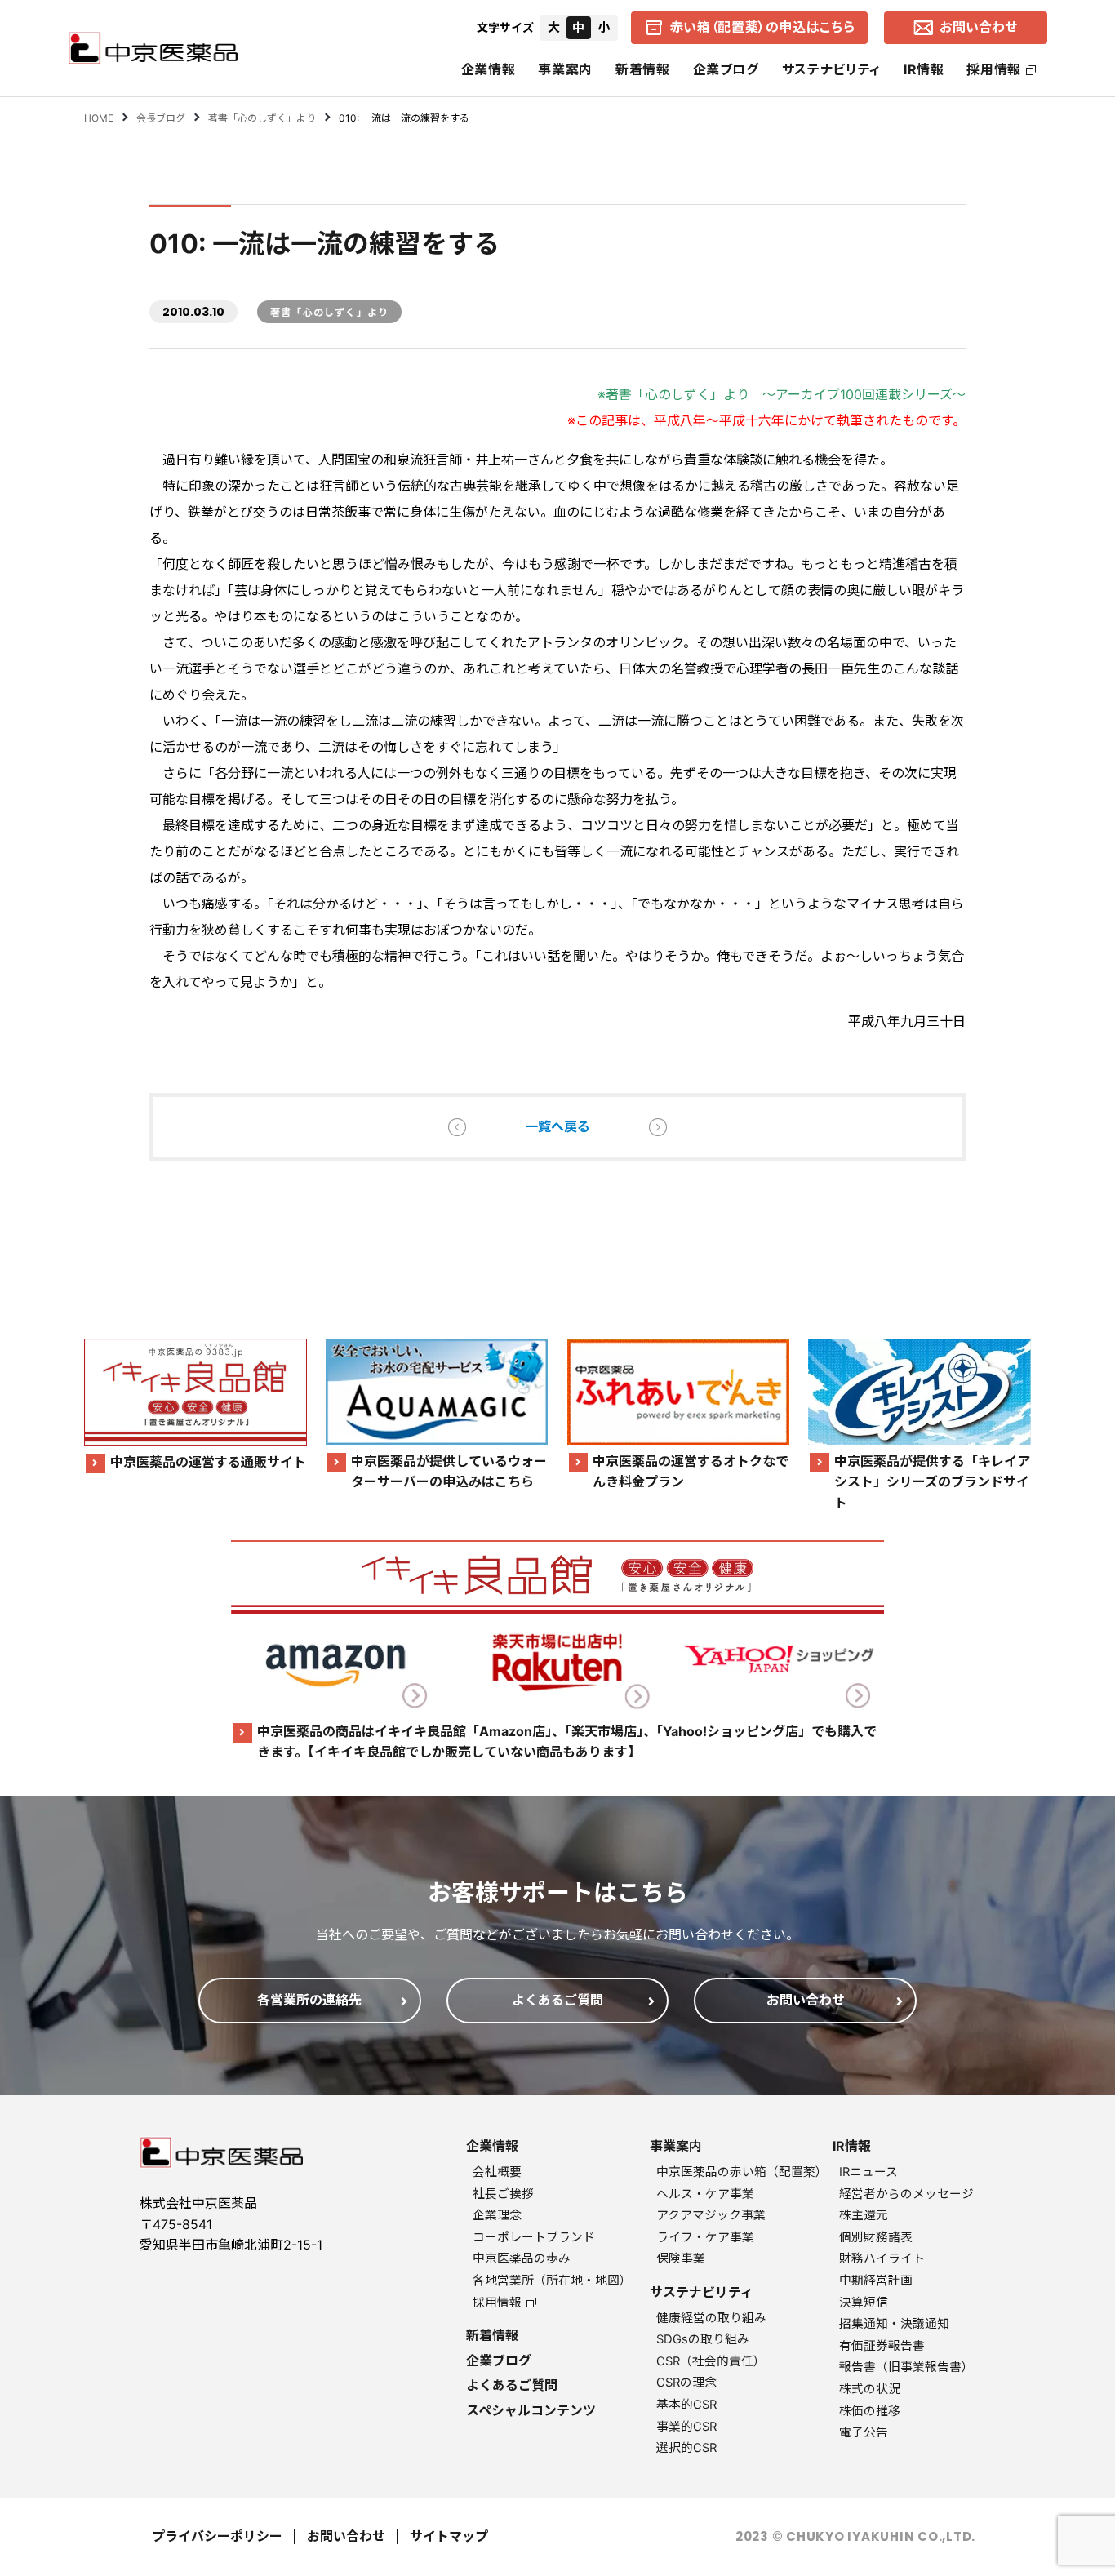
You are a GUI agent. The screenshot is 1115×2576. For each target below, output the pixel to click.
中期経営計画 (876, 2281)
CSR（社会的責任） (711, 2361)
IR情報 (924, 69)
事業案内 (565, 69)
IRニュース (868, 2172)
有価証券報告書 (882, 2346)
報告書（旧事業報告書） (906, 2367)
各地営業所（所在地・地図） (552, 2281)
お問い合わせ (346, 2536)
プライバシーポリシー (217, 2536)
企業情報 (489, 69)
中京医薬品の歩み (522, 2258)
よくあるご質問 (512, 2385)
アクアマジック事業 (711, 2215)
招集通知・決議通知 (894, 2324)
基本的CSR (686, 2405)
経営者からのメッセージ (906, 2194)
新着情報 (643, 69)
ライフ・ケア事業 (705, 2237)
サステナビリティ (831, 69)
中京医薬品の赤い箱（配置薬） (742, 2172)
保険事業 (681, 2258)
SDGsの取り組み (703, 2339)
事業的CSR (686, 2427)
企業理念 (497, 2215)
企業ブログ (726, 69)
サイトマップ (449, 2536)
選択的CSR (686, 2448)
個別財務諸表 (876, 2237)
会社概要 (497, 2172)
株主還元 (864, 2215)
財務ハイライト (882, 2258)
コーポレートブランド (534, 2237)
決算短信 (864, 2303)
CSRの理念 (686, 2383)
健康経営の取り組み (711, 2318)
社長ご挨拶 (503, 2194)
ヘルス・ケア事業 (705, 2194)
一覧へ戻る (557, 1126)
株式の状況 (870, 2389)
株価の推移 (870, 2411)
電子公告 (864, 2432)
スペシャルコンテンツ (531, 2410)
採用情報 (994, 69)
